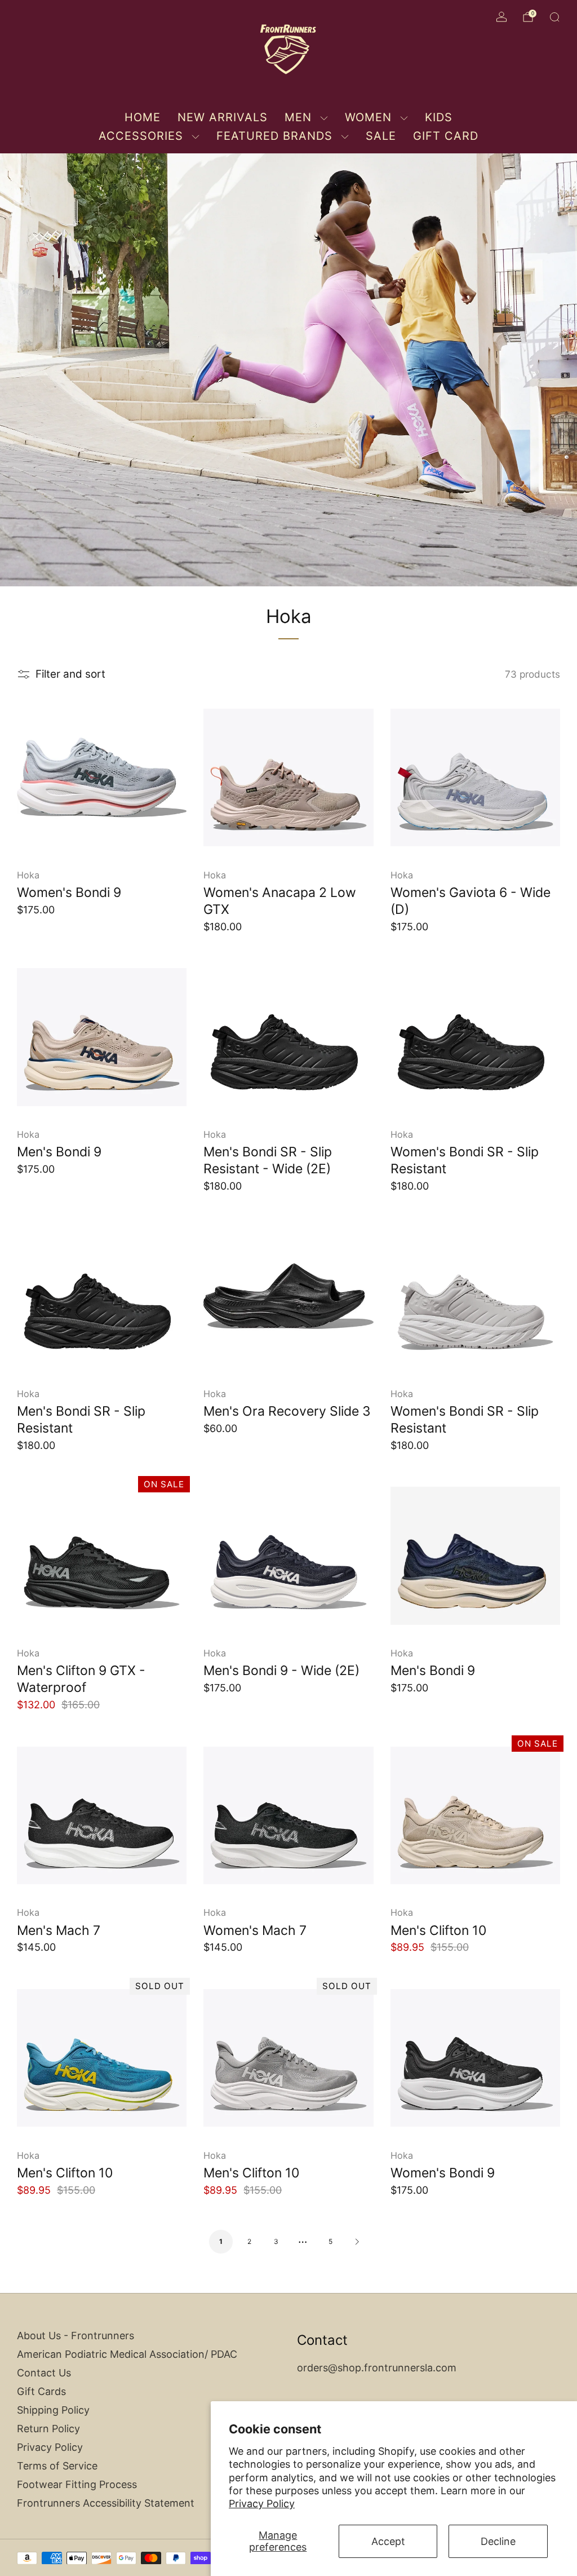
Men (298, 117)
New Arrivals (223, 117)
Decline (498, 2541)
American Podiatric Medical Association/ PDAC (127, 2354)
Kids (439, 117)
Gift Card (446, 136)
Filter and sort (70, 674)
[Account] (501, 17)
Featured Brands (274, 136)
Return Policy (48, 2429)
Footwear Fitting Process (77, 2484)
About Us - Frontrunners (76, 2336)
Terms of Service (57, 2466)
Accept (388, 2541)
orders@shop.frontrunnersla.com (377, 2368)
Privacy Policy (262, 2504)
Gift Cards (41, 2391)
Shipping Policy (53, 2410)
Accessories (141, 136)
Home (143, 117)
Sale (381, 136)
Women (368, 117)
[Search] (554, 17)
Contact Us (44, 2373)
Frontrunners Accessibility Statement (106, 2503)
